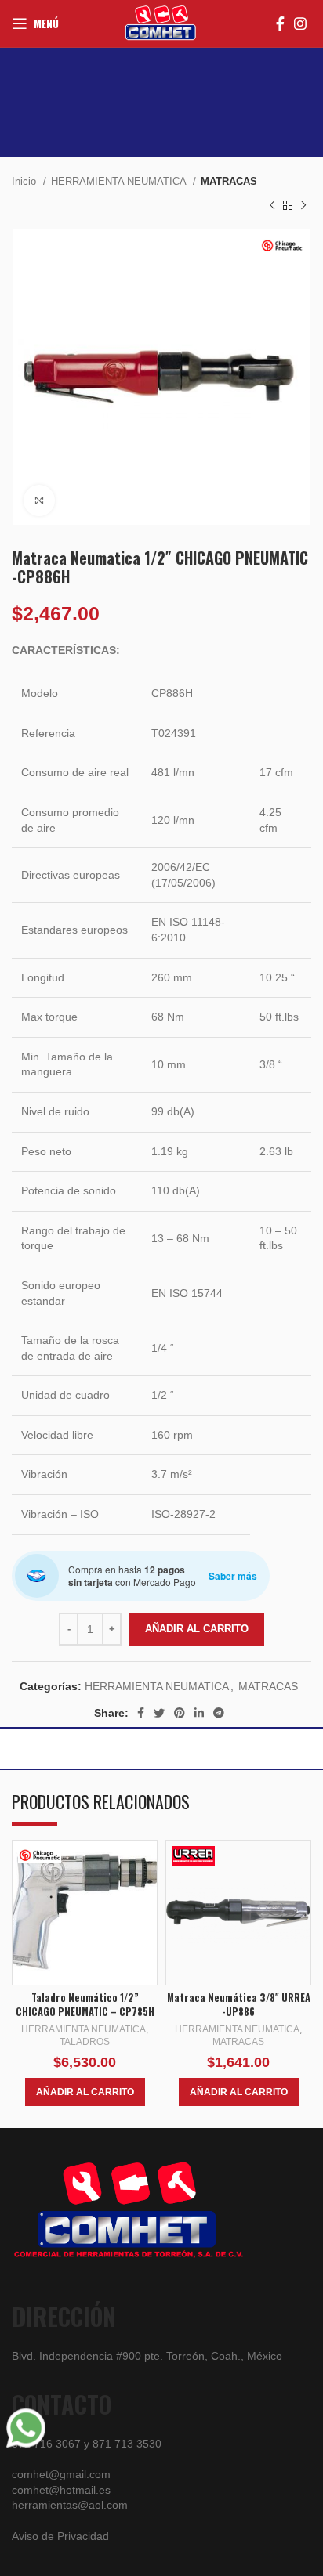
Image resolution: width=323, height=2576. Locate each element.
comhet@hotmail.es (61, 2490)
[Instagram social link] (300, 23)
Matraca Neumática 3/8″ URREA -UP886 (239, 2005)
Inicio (25, 181)
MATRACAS (229, 181)
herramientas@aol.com (70, 2505)
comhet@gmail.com (61, 2474)
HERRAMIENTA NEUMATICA (120, 181)
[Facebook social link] (280, 23)
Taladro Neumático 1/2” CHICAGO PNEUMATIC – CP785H (85, 2005)
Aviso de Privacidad (60, 2536)
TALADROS (85, 2042)
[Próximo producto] (303, 205)
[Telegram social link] (219, 1713)
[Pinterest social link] (180, 1713)
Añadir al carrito (197, 1629)
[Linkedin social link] (199, 1713)
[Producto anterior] (272, 205)
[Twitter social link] (159, 1713)
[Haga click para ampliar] (39, 500)
